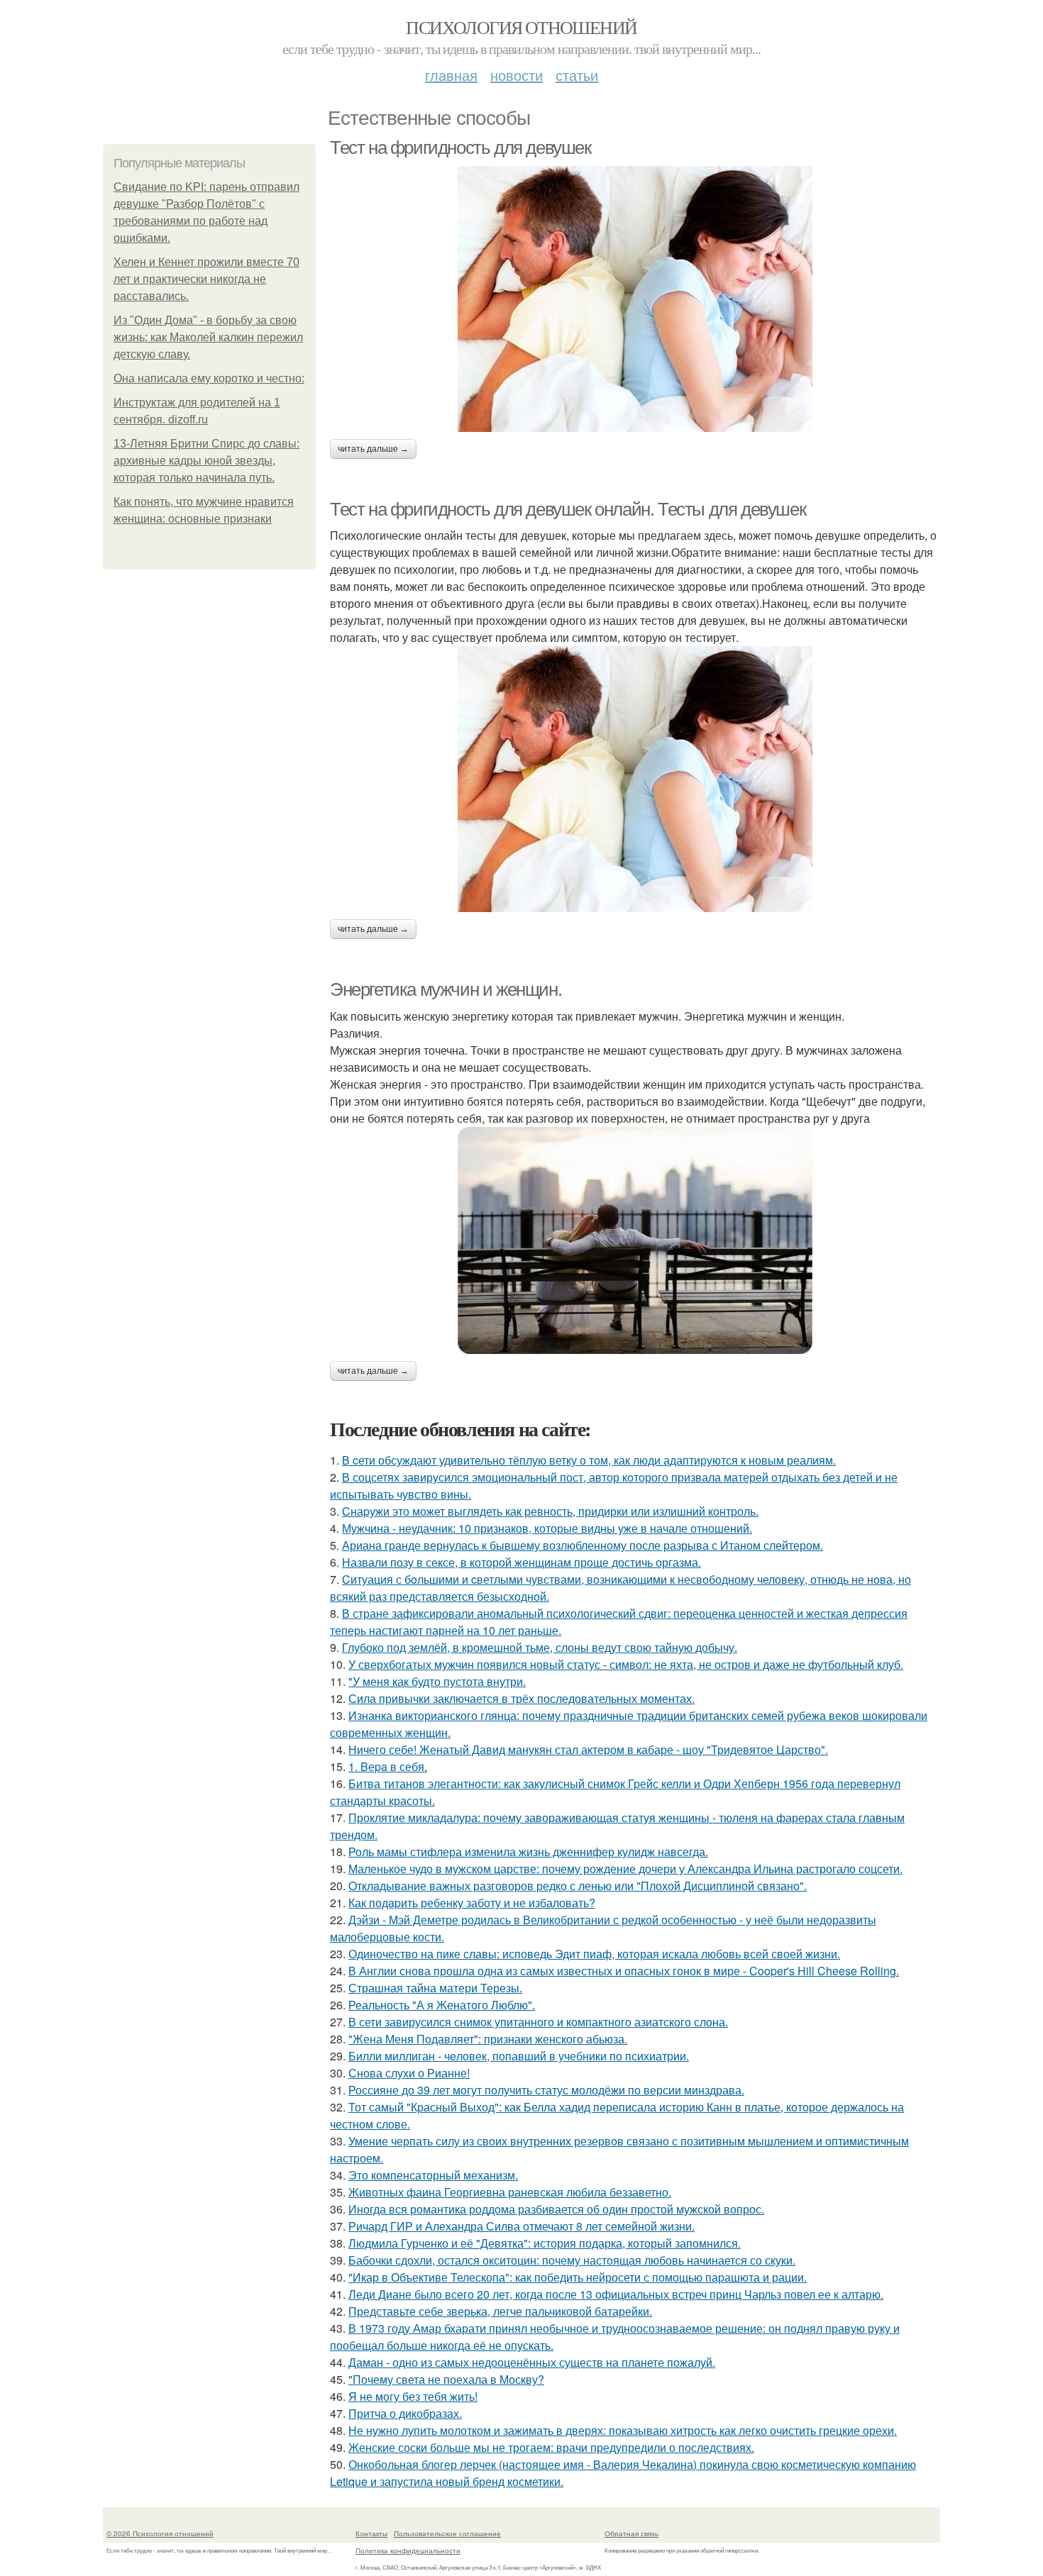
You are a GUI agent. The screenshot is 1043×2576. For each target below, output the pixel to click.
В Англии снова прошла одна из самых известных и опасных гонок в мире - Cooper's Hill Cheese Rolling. (624, 1971)
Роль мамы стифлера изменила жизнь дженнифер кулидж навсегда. (528, 1851)
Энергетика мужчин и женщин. (446, 989)
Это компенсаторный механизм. (433, 2175)
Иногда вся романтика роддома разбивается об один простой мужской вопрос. (556, 2209)
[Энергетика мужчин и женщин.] (635, 1240)
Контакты (371, 2533)
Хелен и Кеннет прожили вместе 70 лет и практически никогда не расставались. (206, 279)
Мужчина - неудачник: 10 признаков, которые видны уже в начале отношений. (547, 1528)
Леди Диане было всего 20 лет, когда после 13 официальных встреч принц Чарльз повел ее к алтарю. (616, 2294)
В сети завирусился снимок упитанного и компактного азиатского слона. (538, 2022)
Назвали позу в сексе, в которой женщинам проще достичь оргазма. (521, 1562)
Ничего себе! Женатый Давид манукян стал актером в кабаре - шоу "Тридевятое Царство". (588, 1749)
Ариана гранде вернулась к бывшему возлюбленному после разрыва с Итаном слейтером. (583, 1545)
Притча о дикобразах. (405, 2413)
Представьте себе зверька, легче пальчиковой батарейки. (500, 2311)
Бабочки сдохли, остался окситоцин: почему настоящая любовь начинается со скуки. (572, 2260)
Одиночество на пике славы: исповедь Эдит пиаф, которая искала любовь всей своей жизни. (594, 1954)
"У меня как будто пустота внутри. (437, 1681)
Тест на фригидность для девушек (460, 148)
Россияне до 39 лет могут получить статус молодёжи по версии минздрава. (546, 2090)
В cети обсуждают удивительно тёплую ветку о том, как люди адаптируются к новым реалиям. (589, 1460)
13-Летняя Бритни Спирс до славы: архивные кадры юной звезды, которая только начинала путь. (206, 461)
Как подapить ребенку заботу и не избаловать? (472, 1903)
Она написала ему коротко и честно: (209, 378)
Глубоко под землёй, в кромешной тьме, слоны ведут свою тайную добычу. (540, 1647)
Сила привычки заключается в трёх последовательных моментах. (521, 1698)
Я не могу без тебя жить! (413, 2396)
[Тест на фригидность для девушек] (635, 299)
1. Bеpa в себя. (388, 1766)
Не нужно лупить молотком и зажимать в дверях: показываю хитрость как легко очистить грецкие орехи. (623, 2430)
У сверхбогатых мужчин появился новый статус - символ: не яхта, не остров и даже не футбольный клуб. (626, 1664)
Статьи (577, 75)
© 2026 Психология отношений (160, 2533)
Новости (517, 75)
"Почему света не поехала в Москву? (446, 2379)
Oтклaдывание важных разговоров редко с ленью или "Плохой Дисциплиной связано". (578, 1886)
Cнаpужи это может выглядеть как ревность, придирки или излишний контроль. (550, 1511)
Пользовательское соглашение (447, 2533)
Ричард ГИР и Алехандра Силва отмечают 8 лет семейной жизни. (521, 2226)
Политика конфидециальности (408, 2550)
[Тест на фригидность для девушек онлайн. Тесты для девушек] (635, 779)
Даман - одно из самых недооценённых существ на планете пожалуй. (532, 2362)
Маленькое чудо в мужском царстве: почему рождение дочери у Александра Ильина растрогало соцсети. (625, 1869)
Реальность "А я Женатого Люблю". (442, 2005)
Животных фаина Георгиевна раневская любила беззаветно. (510, 2192)
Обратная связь (631, 2533)
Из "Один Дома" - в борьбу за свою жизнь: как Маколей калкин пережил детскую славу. (208, 337)
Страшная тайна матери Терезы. (435, 1988)
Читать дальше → (373, 449)
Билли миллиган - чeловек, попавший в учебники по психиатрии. (519, 2056)
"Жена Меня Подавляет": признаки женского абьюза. (488, 2039)
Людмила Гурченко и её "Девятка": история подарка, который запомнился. (545, 2243)
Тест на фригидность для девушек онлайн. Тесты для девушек (568, 509)
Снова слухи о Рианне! (409, 2073)
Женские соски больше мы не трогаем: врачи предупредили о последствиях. (551, 2447)
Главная (451, 75)
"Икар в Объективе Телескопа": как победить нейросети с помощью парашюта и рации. (578, 2277)
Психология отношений (521, 27)
